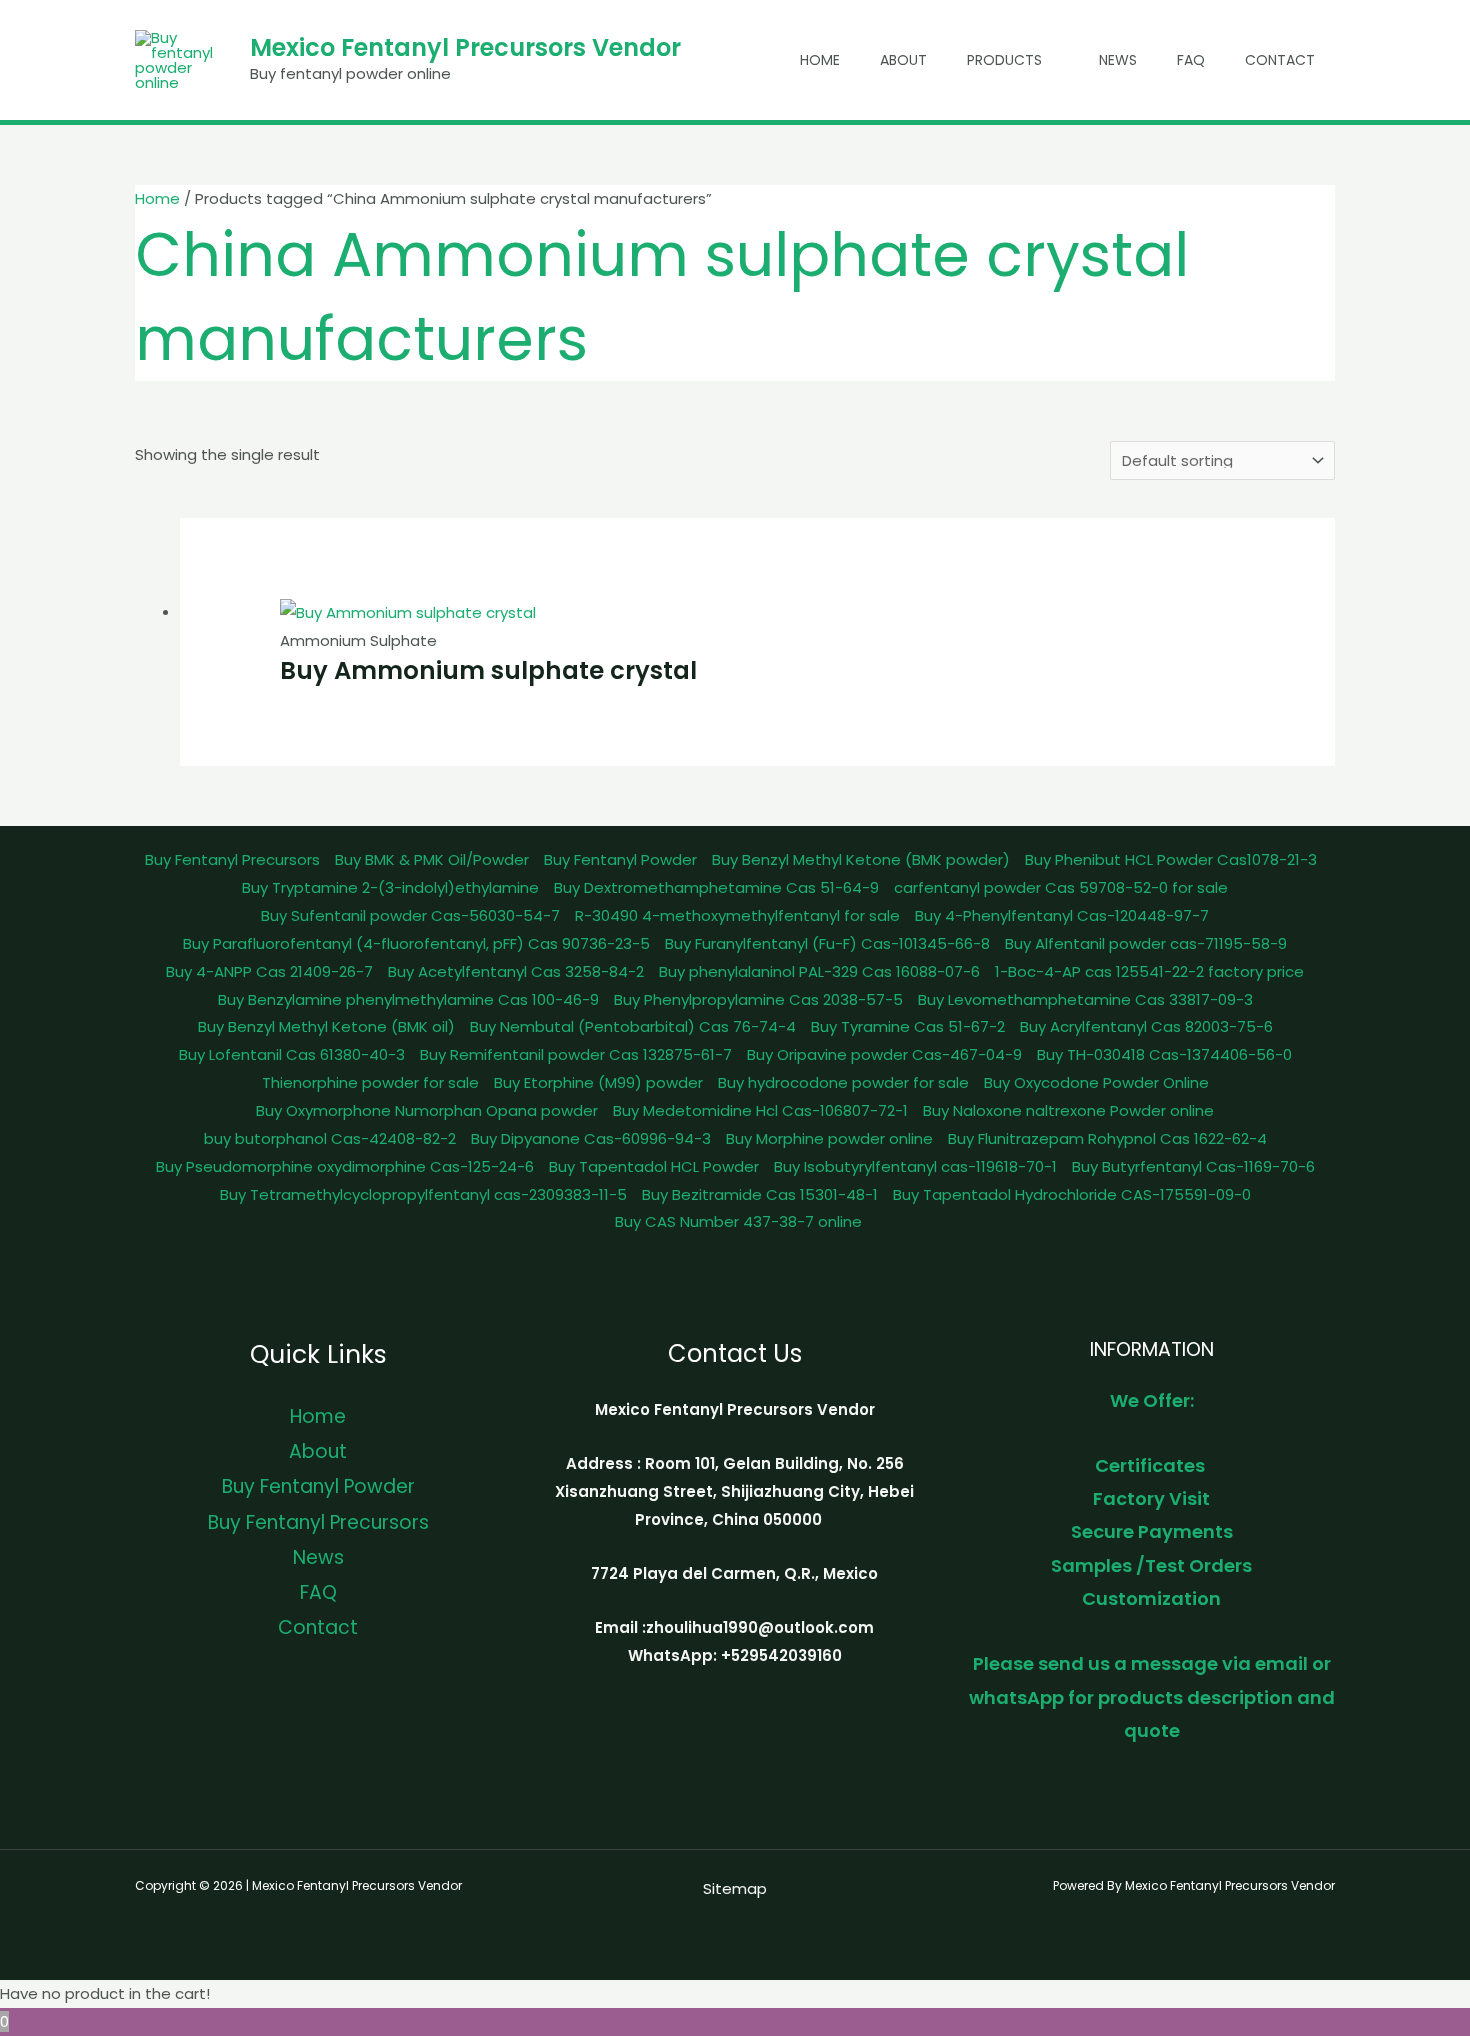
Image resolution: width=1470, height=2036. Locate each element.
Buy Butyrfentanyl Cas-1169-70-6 (1193, 1166)
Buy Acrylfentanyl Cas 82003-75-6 (1146, 1026)
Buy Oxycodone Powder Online (1096, 1082)
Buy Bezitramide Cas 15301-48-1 (760, 1194)
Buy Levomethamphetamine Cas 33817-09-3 (1085, 999)
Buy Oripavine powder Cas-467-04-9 (884, 1054)
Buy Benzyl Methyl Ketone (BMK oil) (326, 1026)
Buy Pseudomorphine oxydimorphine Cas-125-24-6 (345, 1166)
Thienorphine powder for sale (370, 1082)
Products (1004, 60)
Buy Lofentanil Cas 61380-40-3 (292, 1054)
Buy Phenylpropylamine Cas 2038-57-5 (758, 999)
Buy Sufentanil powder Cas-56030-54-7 (410, 915)
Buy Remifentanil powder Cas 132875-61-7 (576, 1054)
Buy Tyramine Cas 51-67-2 (908, 1026)
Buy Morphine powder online (829, 1138)
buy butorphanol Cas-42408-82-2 (330, 1138)
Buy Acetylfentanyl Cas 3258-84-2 (516, 971)
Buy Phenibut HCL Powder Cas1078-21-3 (1171, 859)
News (1118, 60)
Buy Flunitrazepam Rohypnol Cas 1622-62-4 (1107, 1138)
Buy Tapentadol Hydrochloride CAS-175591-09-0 (1072, 1194)
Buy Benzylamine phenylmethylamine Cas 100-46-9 (408, 999)
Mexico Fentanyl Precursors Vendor (465, 47)
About (903, 60)
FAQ (1191, 60)
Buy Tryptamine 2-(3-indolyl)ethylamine (390, 887)
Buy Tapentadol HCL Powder (654, 1166)
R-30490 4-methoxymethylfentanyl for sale (737, 915)
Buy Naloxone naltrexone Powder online (1068, 1110)
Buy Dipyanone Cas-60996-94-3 (591, 1138)
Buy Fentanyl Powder (620, 859)
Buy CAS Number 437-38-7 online (738, 1221)
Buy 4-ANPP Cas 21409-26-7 (269, 971)
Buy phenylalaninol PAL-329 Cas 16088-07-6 (819, 971)
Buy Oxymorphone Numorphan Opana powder (427, 1110)
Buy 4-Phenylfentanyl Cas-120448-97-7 (1062, 915)
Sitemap (735, 1888)
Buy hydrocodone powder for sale (843, 1082)
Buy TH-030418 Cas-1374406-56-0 (1164, 1054)
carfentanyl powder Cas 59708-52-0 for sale (1061, 887)
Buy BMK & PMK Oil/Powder (432, 859)
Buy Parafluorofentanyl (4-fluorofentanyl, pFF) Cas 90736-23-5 (416, 943)
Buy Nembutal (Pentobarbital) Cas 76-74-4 (633, 1026)
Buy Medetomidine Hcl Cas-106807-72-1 (760, 1110)
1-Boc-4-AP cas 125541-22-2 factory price (1149, 971)
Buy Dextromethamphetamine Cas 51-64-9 (716, 887)
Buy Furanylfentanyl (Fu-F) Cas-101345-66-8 (827, 943)
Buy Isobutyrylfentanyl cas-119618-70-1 (915, 1166)
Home (820, 60)
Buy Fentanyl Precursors (232, 859)
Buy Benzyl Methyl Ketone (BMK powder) (861, 859)
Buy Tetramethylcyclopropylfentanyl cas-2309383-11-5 (423, 1194)
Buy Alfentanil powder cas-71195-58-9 (1146, 943)
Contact (1280, 60)
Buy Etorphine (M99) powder (598, 1082)
